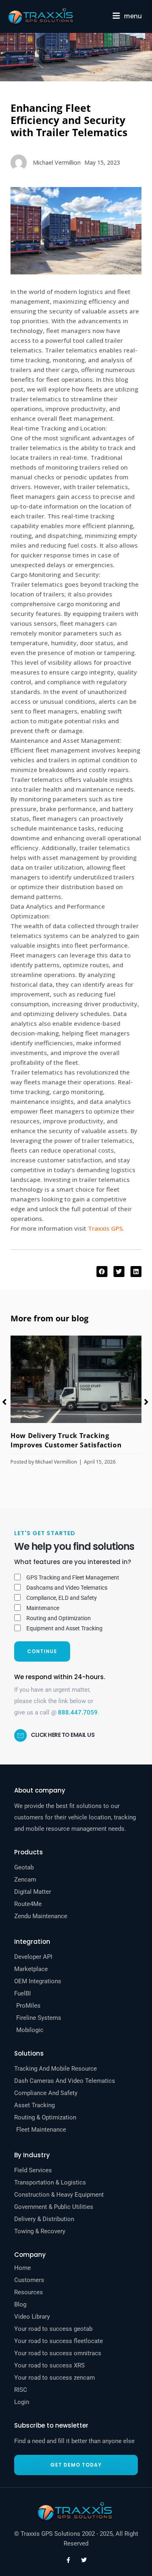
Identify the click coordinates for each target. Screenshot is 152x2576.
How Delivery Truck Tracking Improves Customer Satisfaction (66, 1440)
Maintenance (43, 1608)
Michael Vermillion (56, 1462)
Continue (42, 1651)
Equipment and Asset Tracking (64, 1628)
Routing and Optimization (59, 1618)
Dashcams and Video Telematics (67, 1588)
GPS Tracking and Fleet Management (73, 1577)
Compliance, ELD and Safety (62, 1598)
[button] (127, 16)
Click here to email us (63, 1735)
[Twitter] (84, 2560)
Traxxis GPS (105, 1228)
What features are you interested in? (73, 1562)
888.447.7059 (78, 1712)
